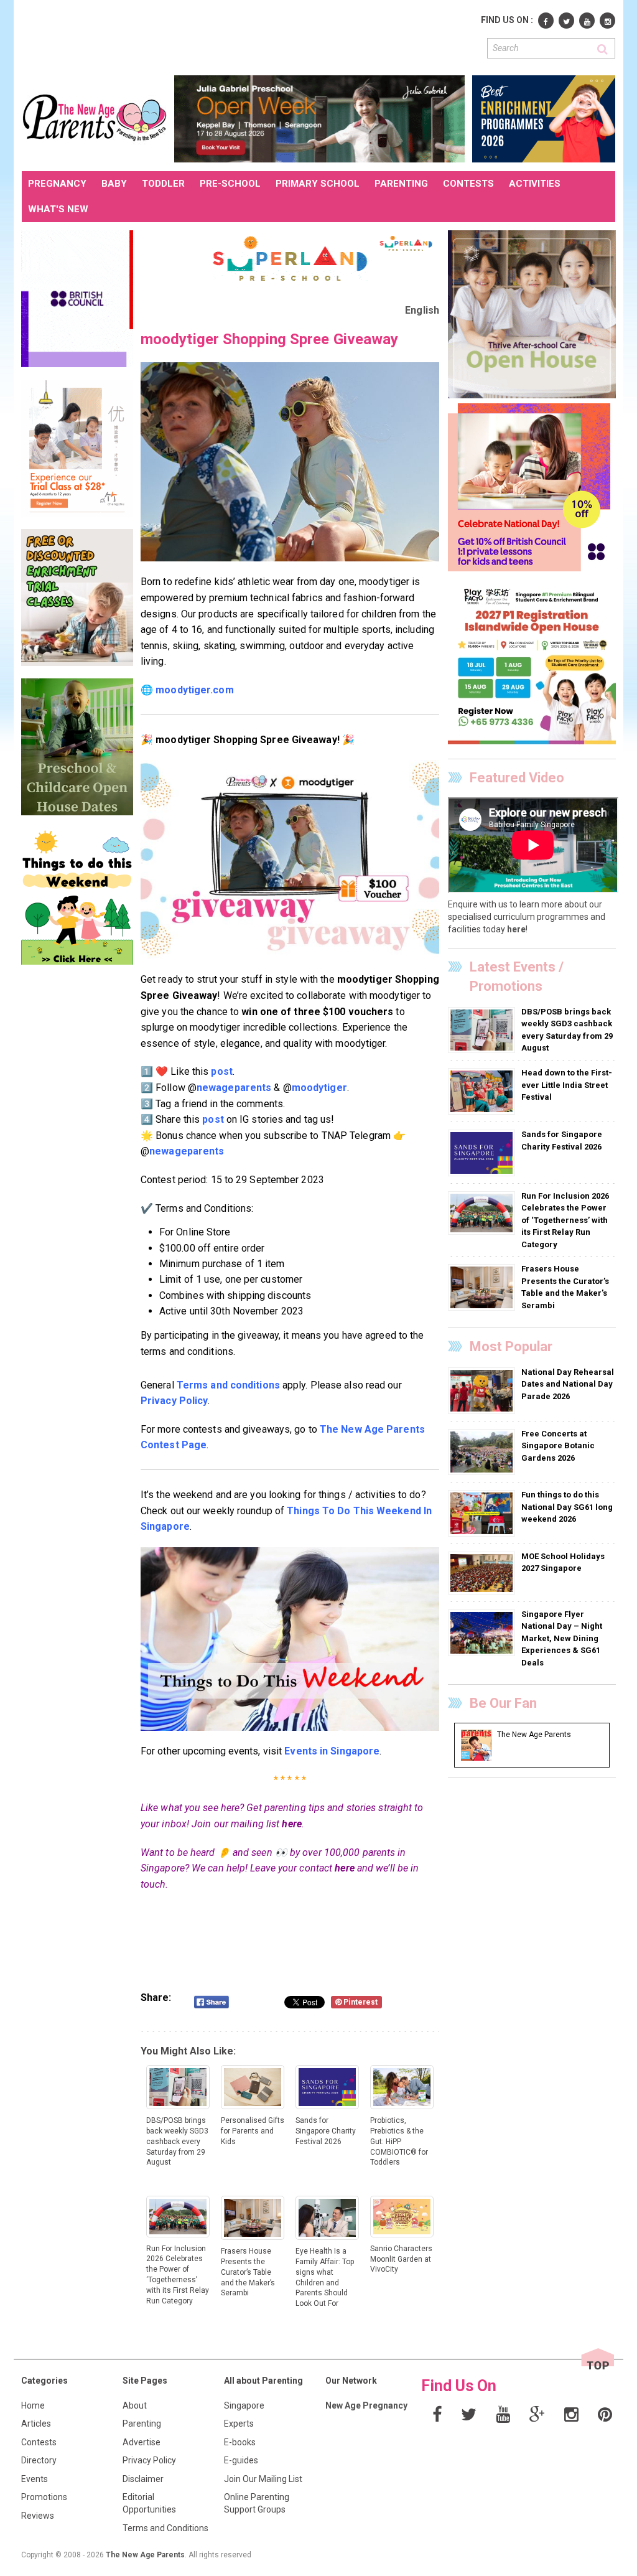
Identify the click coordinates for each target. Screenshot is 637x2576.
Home (33, 2405)
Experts (239, 2424)
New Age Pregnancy (366, 2405)
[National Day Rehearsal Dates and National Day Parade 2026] (483, 1390)
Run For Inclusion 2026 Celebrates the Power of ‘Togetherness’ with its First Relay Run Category (565, 1220)
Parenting (142, 2424)
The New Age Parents (145, 2555)
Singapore (244, 2405)
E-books (240, 2442)
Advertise (142, 2442)
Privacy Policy (149, 2460)
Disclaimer (143, 2479)
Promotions (44, 2497)
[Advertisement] (248, 36)
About (135, 2405)
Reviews (38, 2516)
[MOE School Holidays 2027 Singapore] (483, 1573)
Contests (39, 2442)
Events (35, 2479)
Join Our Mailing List (263, 2479)
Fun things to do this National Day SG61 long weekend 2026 (567, 1507)
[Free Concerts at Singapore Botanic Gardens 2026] (483, 1451)
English (422, 310)
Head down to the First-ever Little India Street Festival (567, 1085)
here (291, 1824)
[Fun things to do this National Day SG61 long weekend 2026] (483, 1513)
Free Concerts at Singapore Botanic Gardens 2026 (558, 1446)
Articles (36, 2424)
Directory (39, 2460)
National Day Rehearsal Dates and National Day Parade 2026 (568, 1384)
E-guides (241, 2460)
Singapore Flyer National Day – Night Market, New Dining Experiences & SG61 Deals (562, 1638)
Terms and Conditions (165, 2528)
